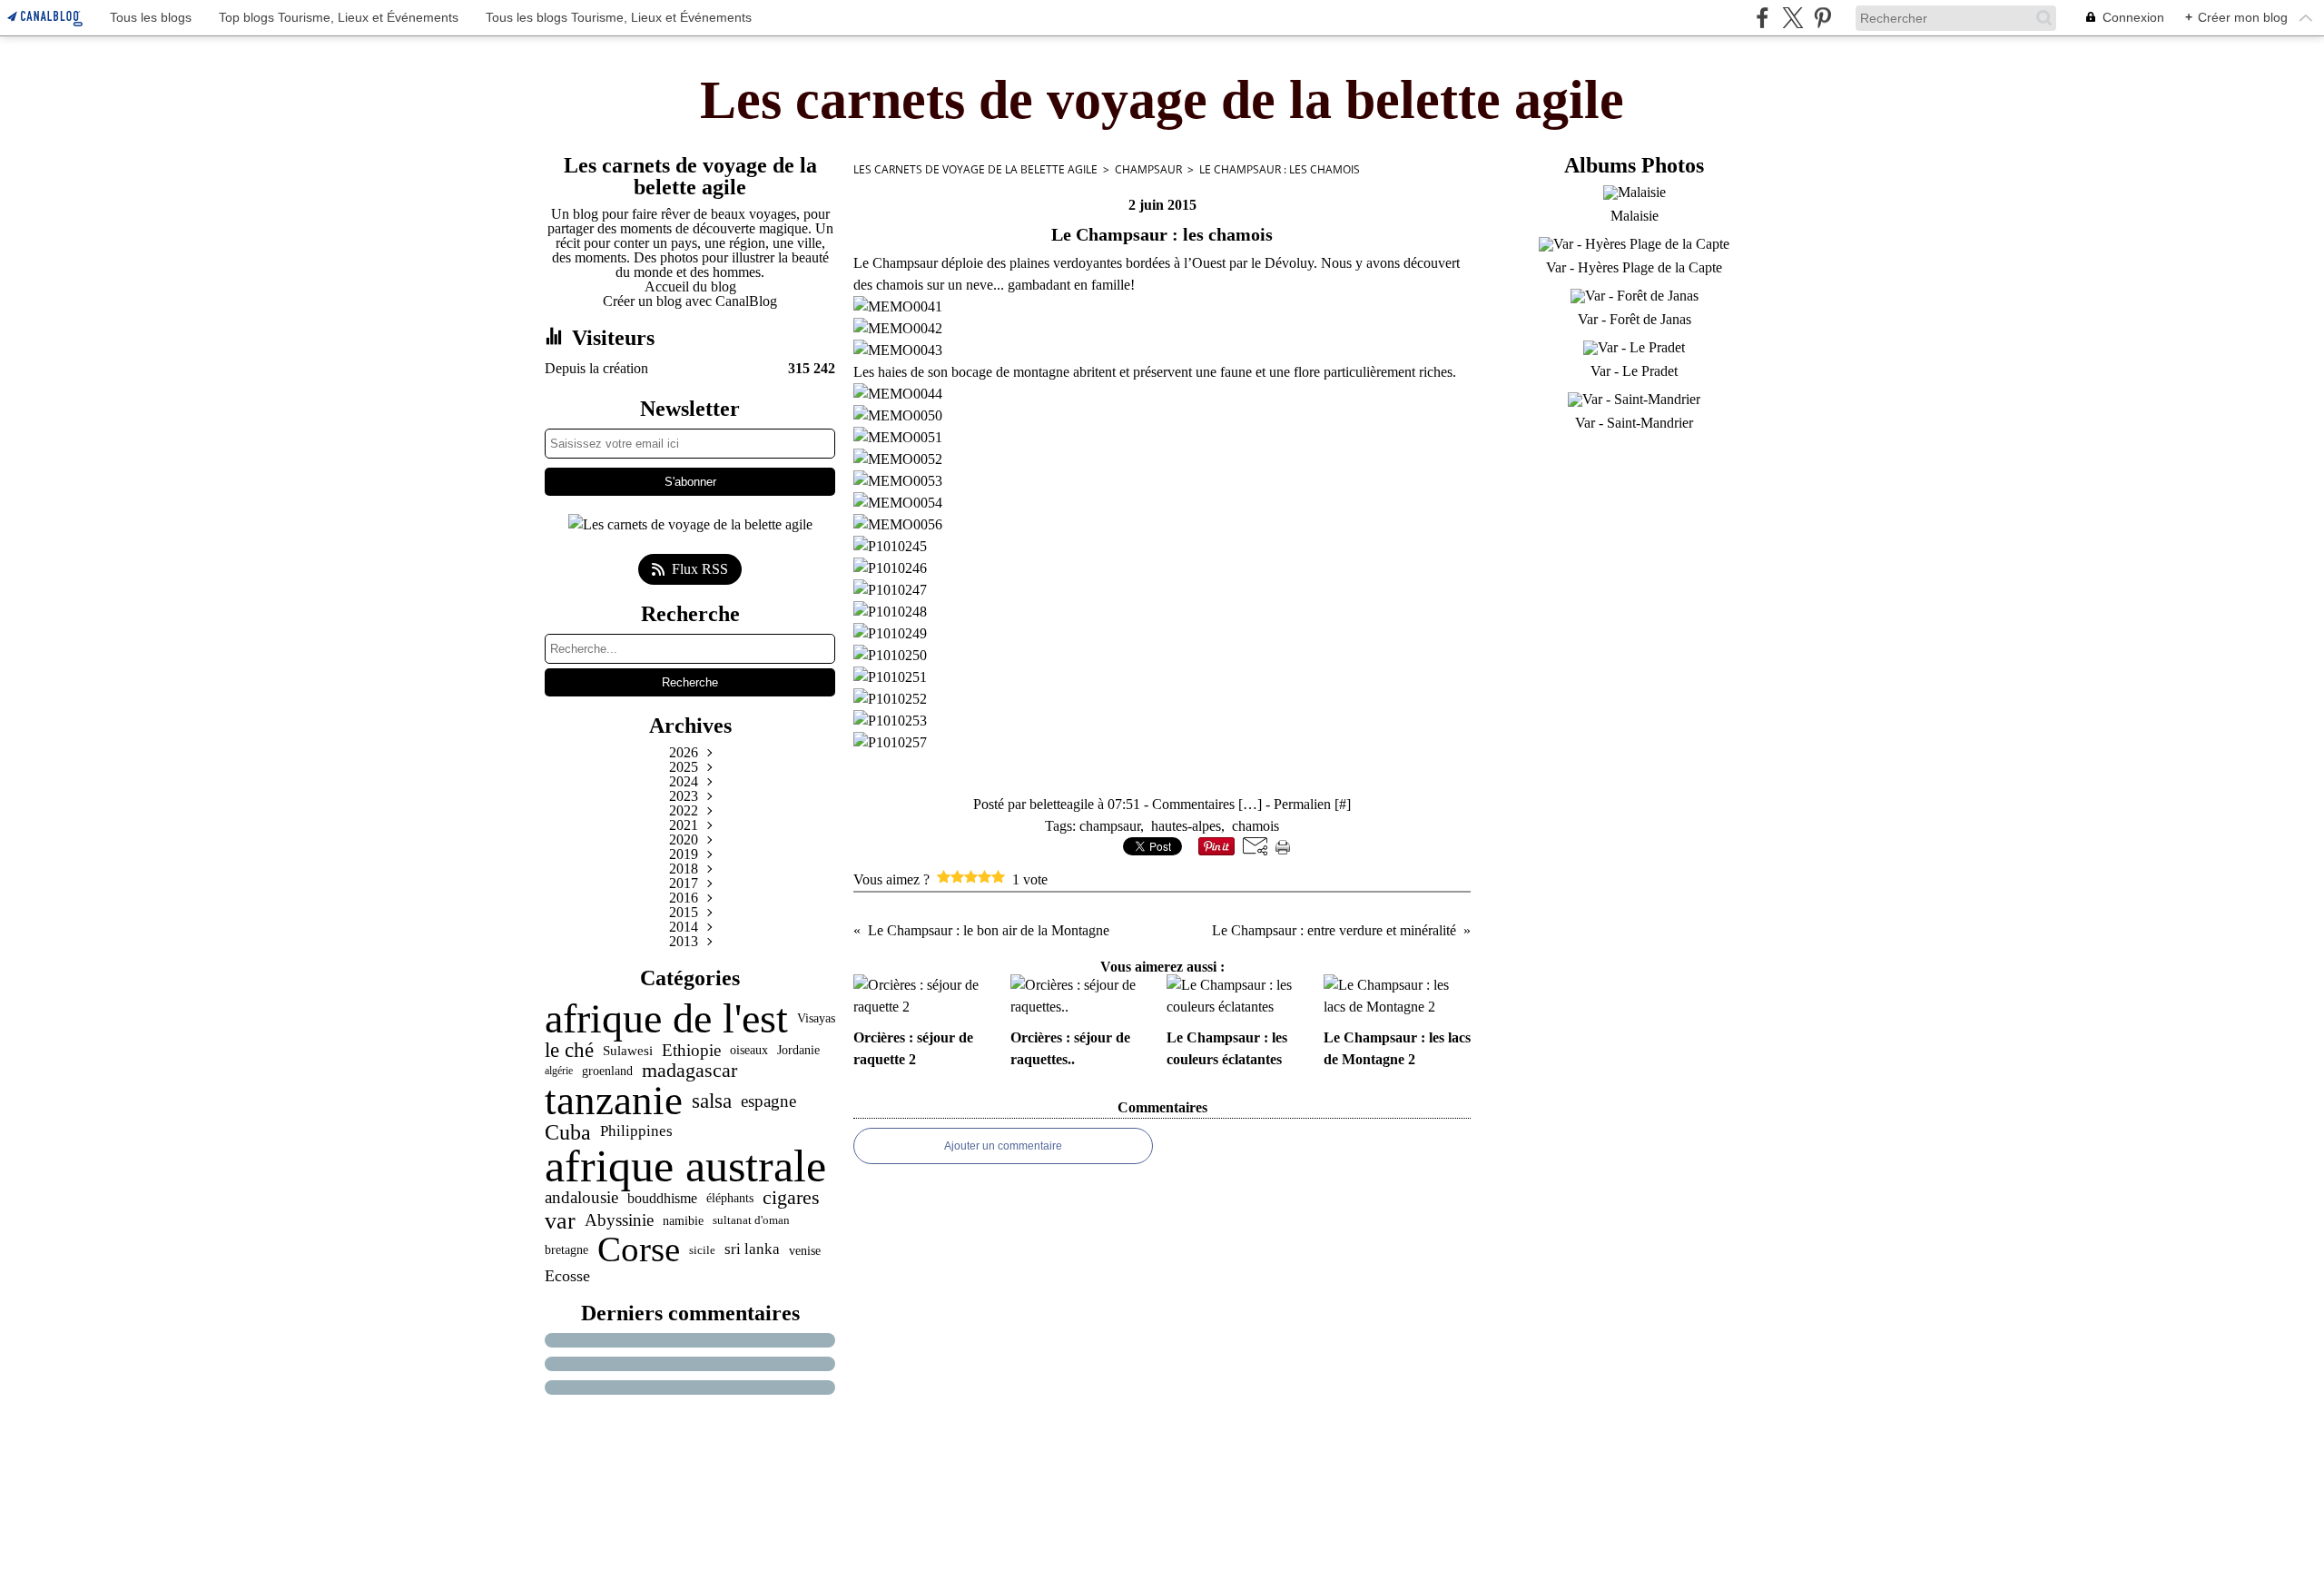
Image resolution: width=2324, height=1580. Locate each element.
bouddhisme (662, 1199)
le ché (569, 1050)
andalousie (581, 1198)
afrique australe (685, 1166)
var (560, 1220)
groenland (607, 1071)
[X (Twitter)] (1792, 18)
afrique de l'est (666, 1019)
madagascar (689, 1071)
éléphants (730, 1199)
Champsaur (1148, 169)
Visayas (816, 1019)
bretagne (566, 1250)
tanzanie (614, 1101)
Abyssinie (619, 1220)
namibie (683, 1220)
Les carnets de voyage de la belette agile (975, 169)
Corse (639, 1250)
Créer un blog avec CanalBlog (690, 301)
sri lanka (752, 1250)
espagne (768, 1101)
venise (805, 1250)
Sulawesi (628, 1050)
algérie (559, 1071)
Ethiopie (691, 1050)
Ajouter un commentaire (1003, 1146)
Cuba (568, 1132)
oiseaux (749, 1051)
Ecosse (567, 1277)
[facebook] (1763, 18)
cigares (791, 1199)
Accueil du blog (690, 286)
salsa (712, 1101)
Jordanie (798, 1050)
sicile (702, 1250)
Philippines (636, 1132)
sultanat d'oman (751, 1220)
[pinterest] (1822, 18)
